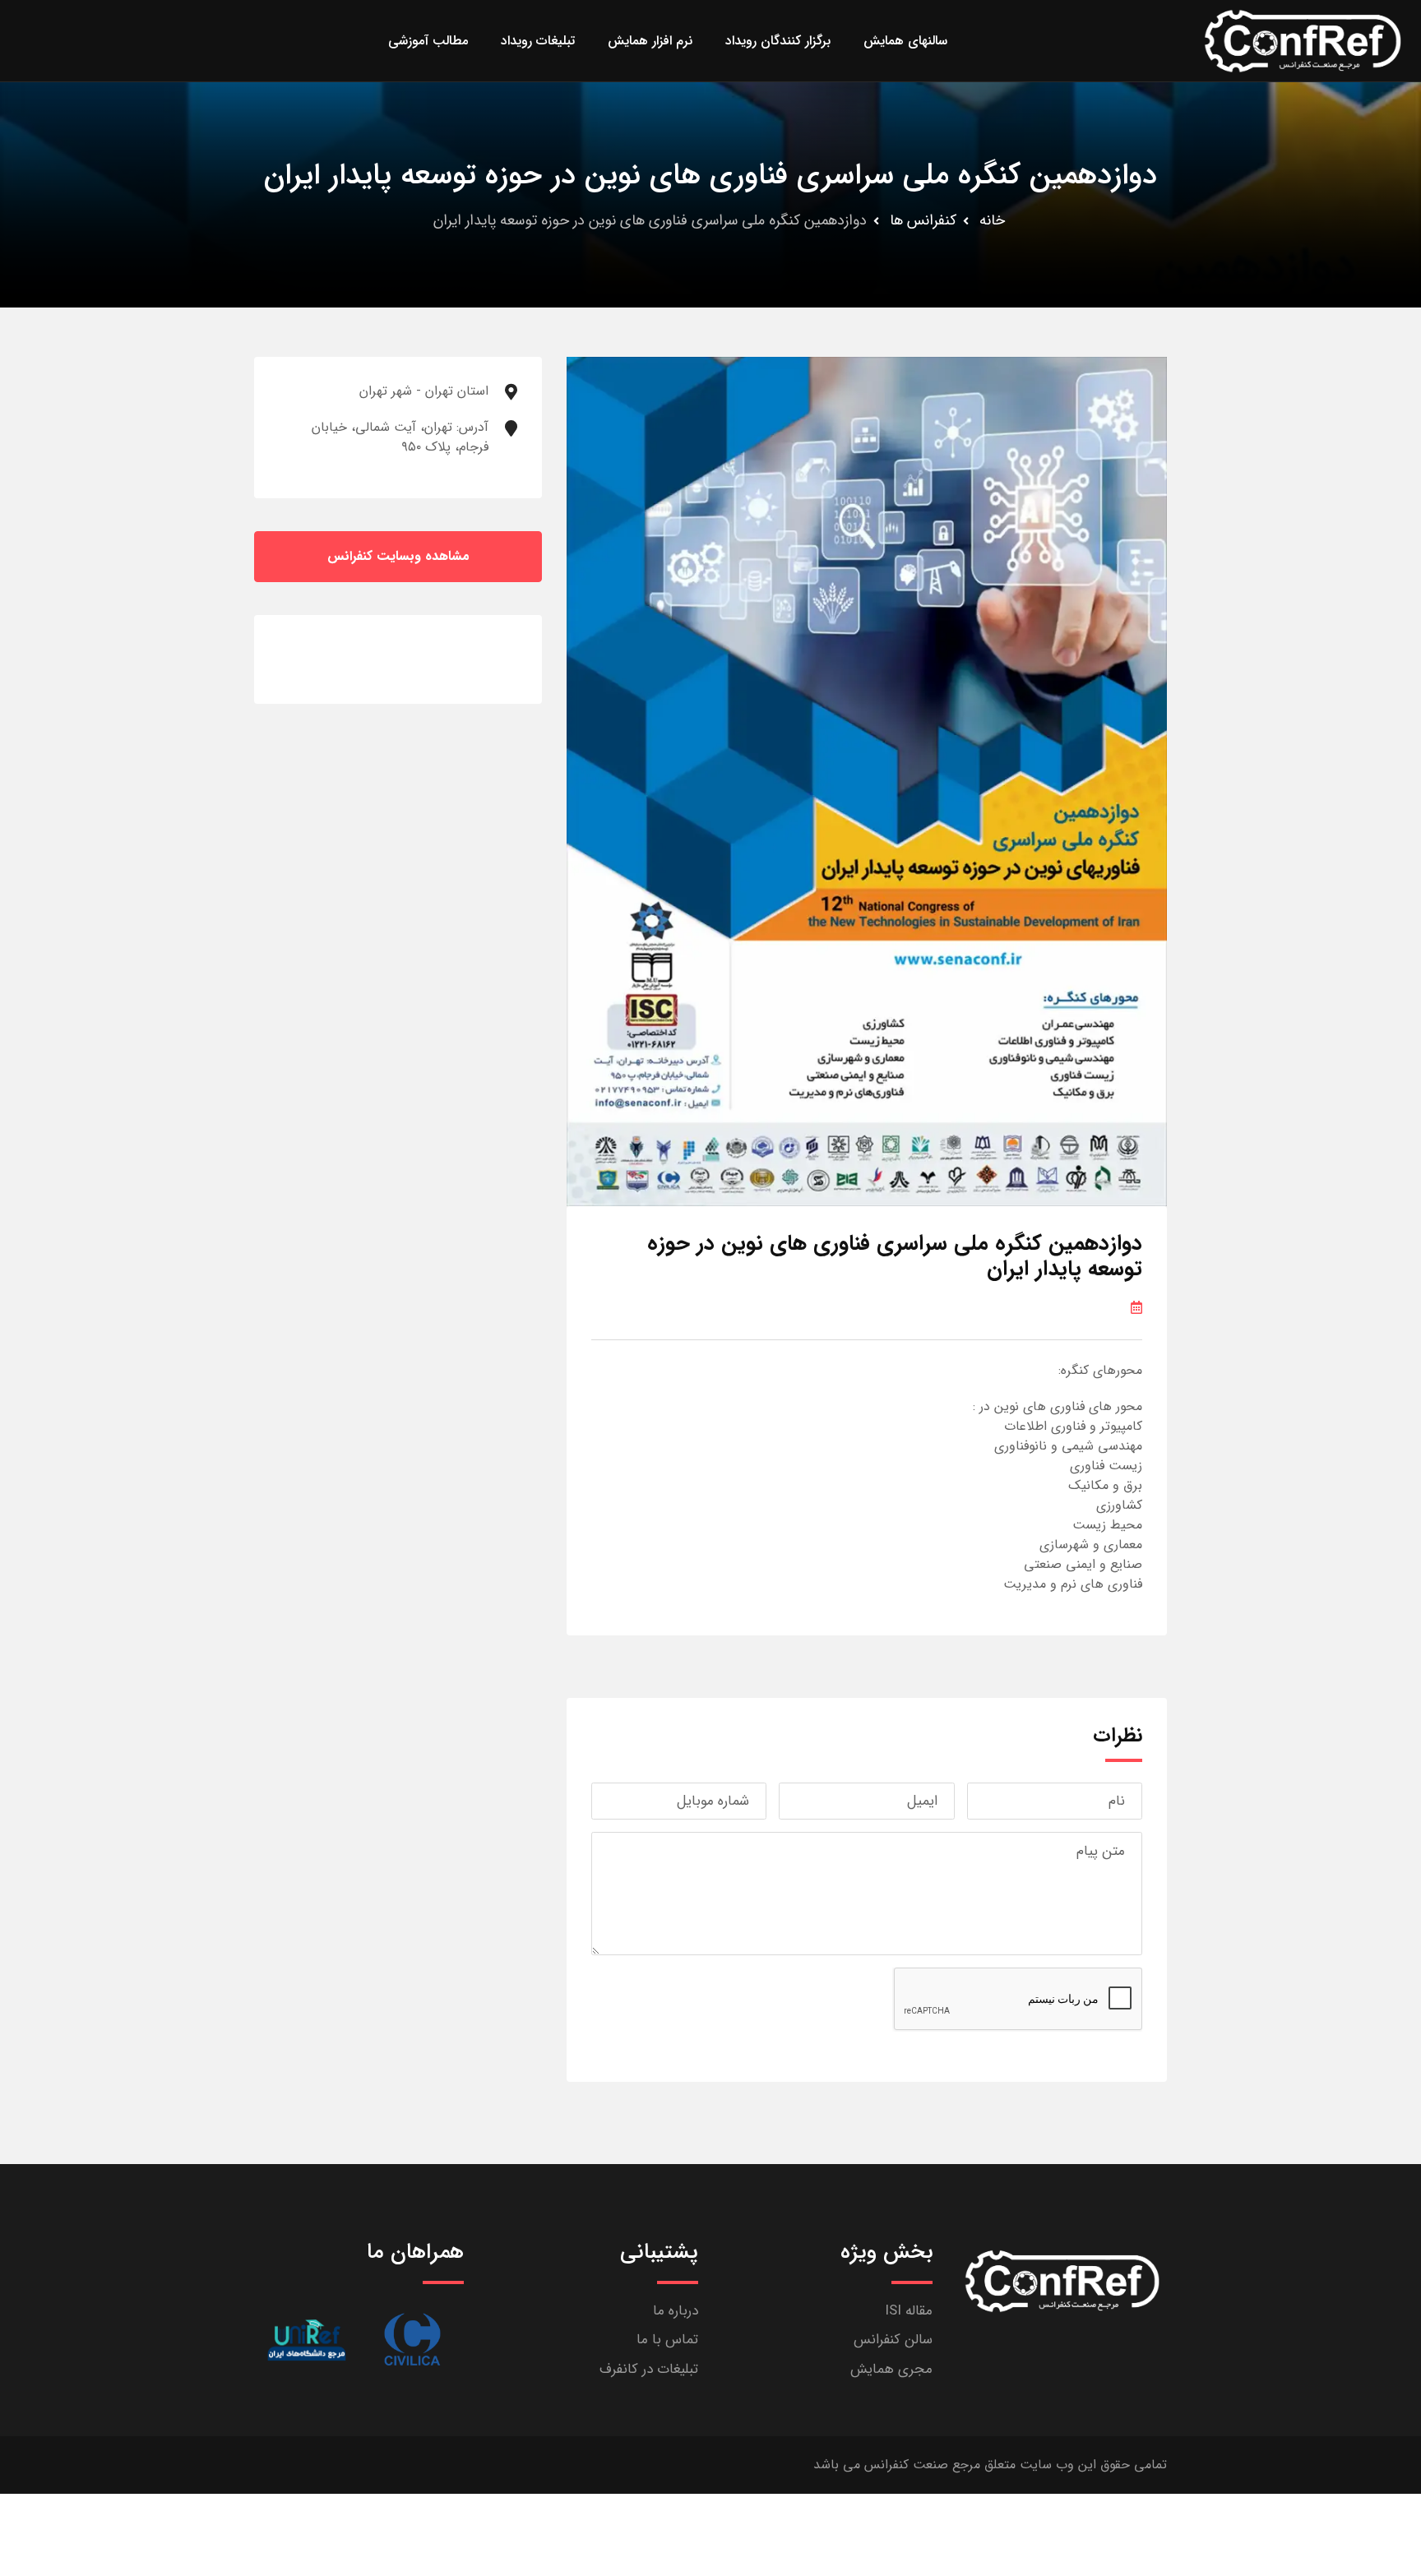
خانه (992, 220)
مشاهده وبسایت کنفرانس (398, 556)
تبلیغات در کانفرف (649, 2369)
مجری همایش (891, 2369)
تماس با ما (667, 2340)
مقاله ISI (909, 2311)
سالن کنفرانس (893, 2340)
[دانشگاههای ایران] (306, 2340)
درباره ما (676, 2311)
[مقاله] (412, 2340)
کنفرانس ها (923, 220)
